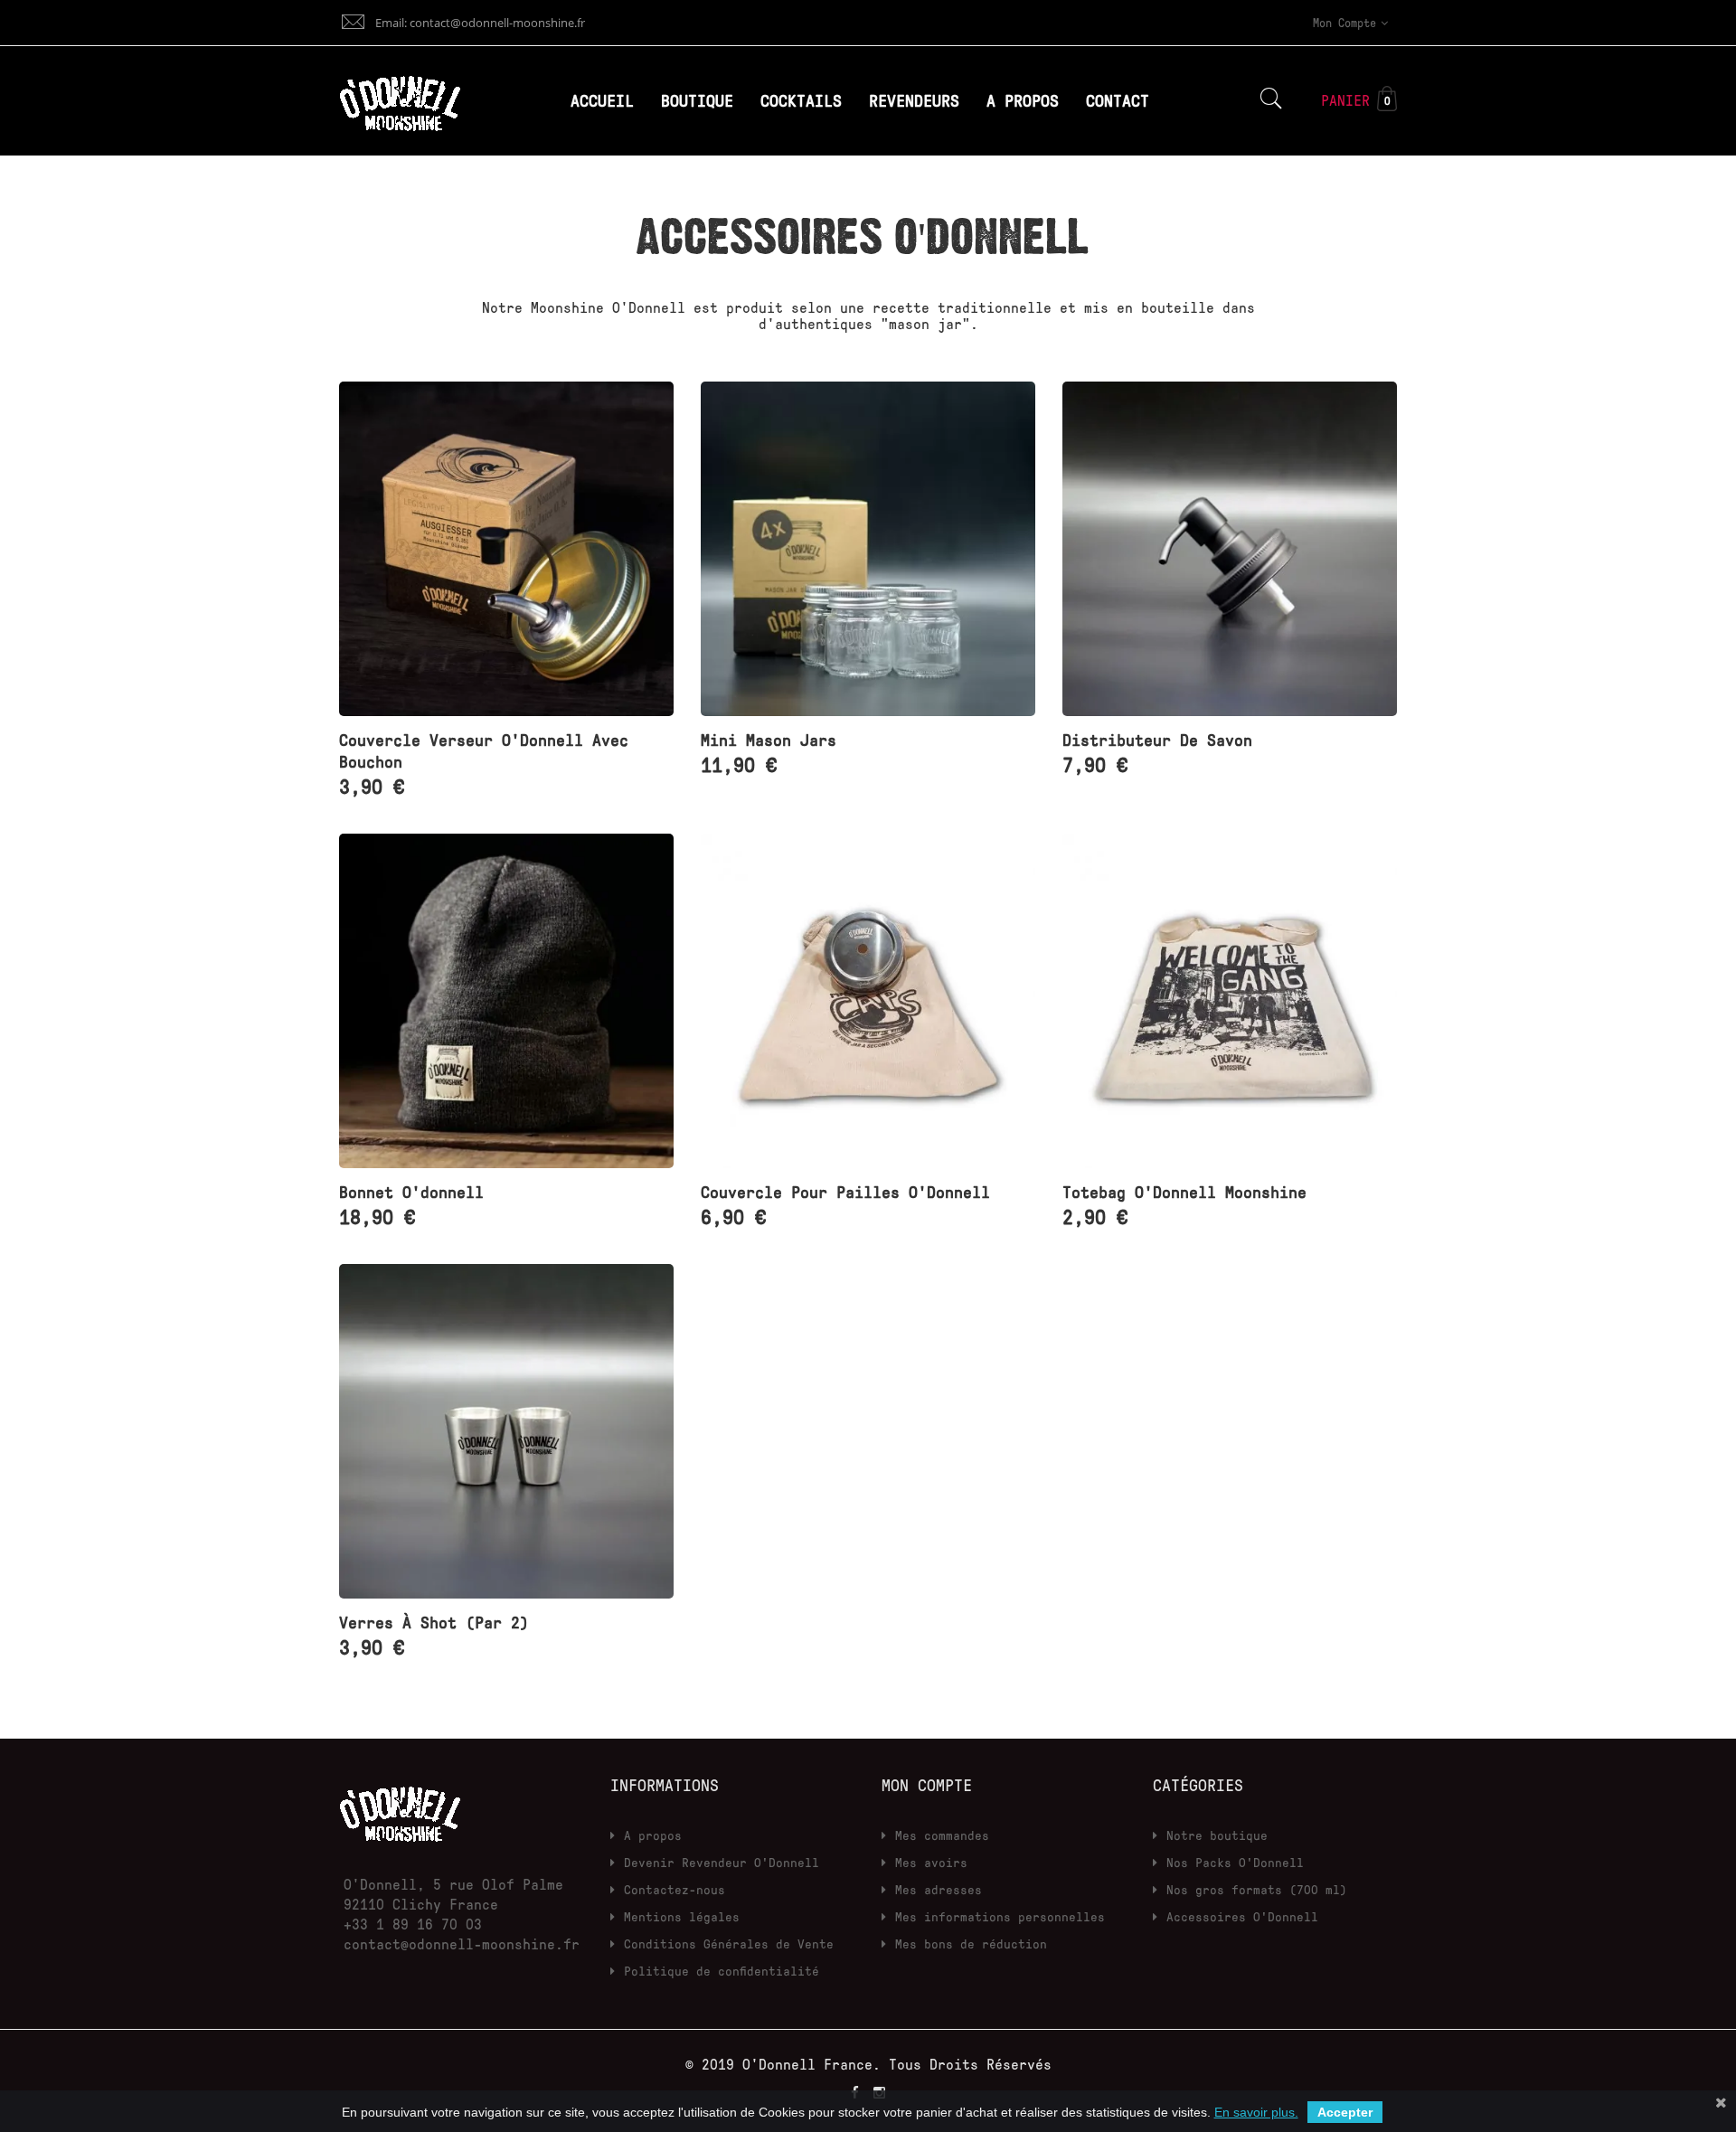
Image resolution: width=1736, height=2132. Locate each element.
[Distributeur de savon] (1230, 549)
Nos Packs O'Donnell (1235, 1862)
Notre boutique (1217, 1835)
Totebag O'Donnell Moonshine (1184, 1192)
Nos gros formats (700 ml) (1257, 1889)
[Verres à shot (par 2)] (506, 1431)
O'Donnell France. (816, 2064)
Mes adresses (939, 1889)
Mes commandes (942, 1835)
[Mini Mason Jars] (868, 549)
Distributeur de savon (1157, 740)
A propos (653, 1835)
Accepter (1345, 2112)
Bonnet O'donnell (411, 1192)
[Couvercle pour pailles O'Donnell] (868, 1001)
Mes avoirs (931, 1862)
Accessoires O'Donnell (1242, 1916)
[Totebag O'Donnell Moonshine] (1230, 1001)
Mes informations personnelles (1000, 1916)
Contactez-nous (675, 1889)
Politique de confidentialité (722, 1971)
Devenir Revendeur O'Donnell (722, 1862)
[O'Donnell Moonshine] (400, 1809)
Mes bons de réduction (971, 1943)
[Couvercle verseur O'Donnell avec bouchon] (506, 549)
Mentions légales (682, 1916)
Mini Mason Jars (769, 740)
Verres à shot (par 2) (434, 1622)
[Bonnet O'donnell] (506, 1001)
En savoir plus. (1256, 2112)
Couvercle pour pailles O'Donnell (845, 1192)
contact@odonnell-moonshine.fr (462, 1944)
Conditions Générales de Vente (729, 1943)
